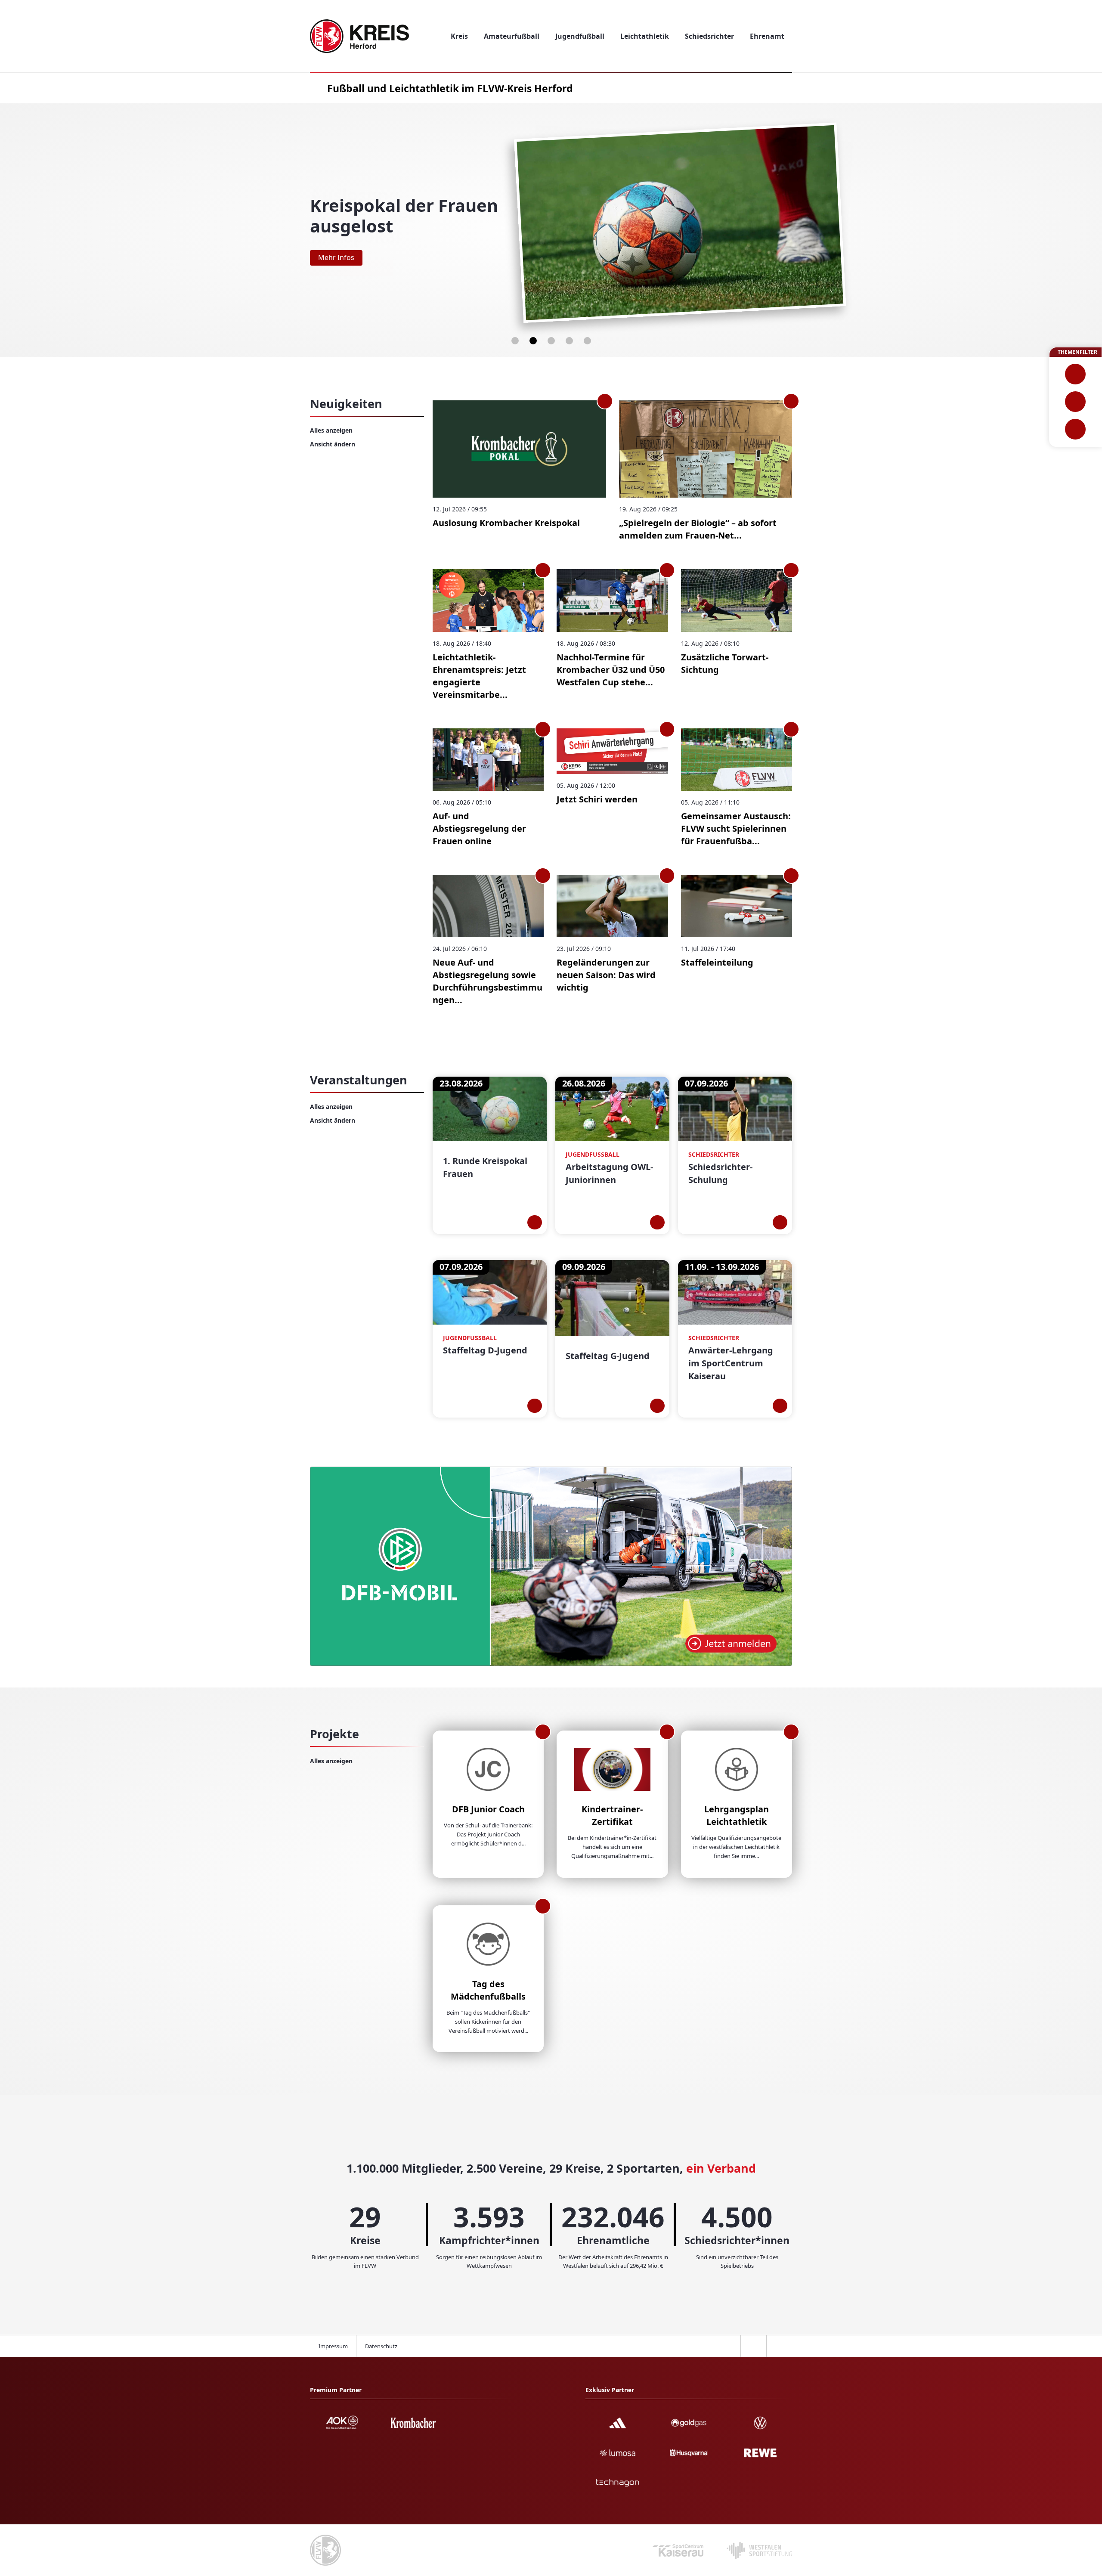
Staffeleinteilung (717, 962)
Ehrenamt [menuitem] (767, 36)
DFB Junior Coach (488, 1809)
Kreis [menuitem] (459, 36)
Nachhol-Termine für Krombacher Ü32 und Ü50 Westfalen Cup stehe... (611, 670)
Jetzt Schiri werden (597, 799)
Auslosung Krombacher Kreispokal (506, 523)
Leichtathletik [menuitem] (645, 36)
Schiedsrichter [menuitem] (709, 36)
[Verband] (1076, 429)
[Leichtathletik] (1076, 402)
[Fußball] (1076, 374)
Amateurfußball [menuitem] (512, 36)
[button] (515, 341)
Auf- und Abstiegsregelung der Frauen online (479, 828)
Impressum (333, 2346)
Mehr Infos (336, 257)
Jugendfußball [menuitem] (580, 36)
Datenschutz (381, 2346)
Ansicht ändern (333, 444)
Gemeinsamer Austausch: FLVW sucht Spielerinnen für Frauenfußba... (736, 828)
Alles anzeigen (331, 430)
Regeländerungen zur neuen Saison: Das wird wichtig (606, 975)
